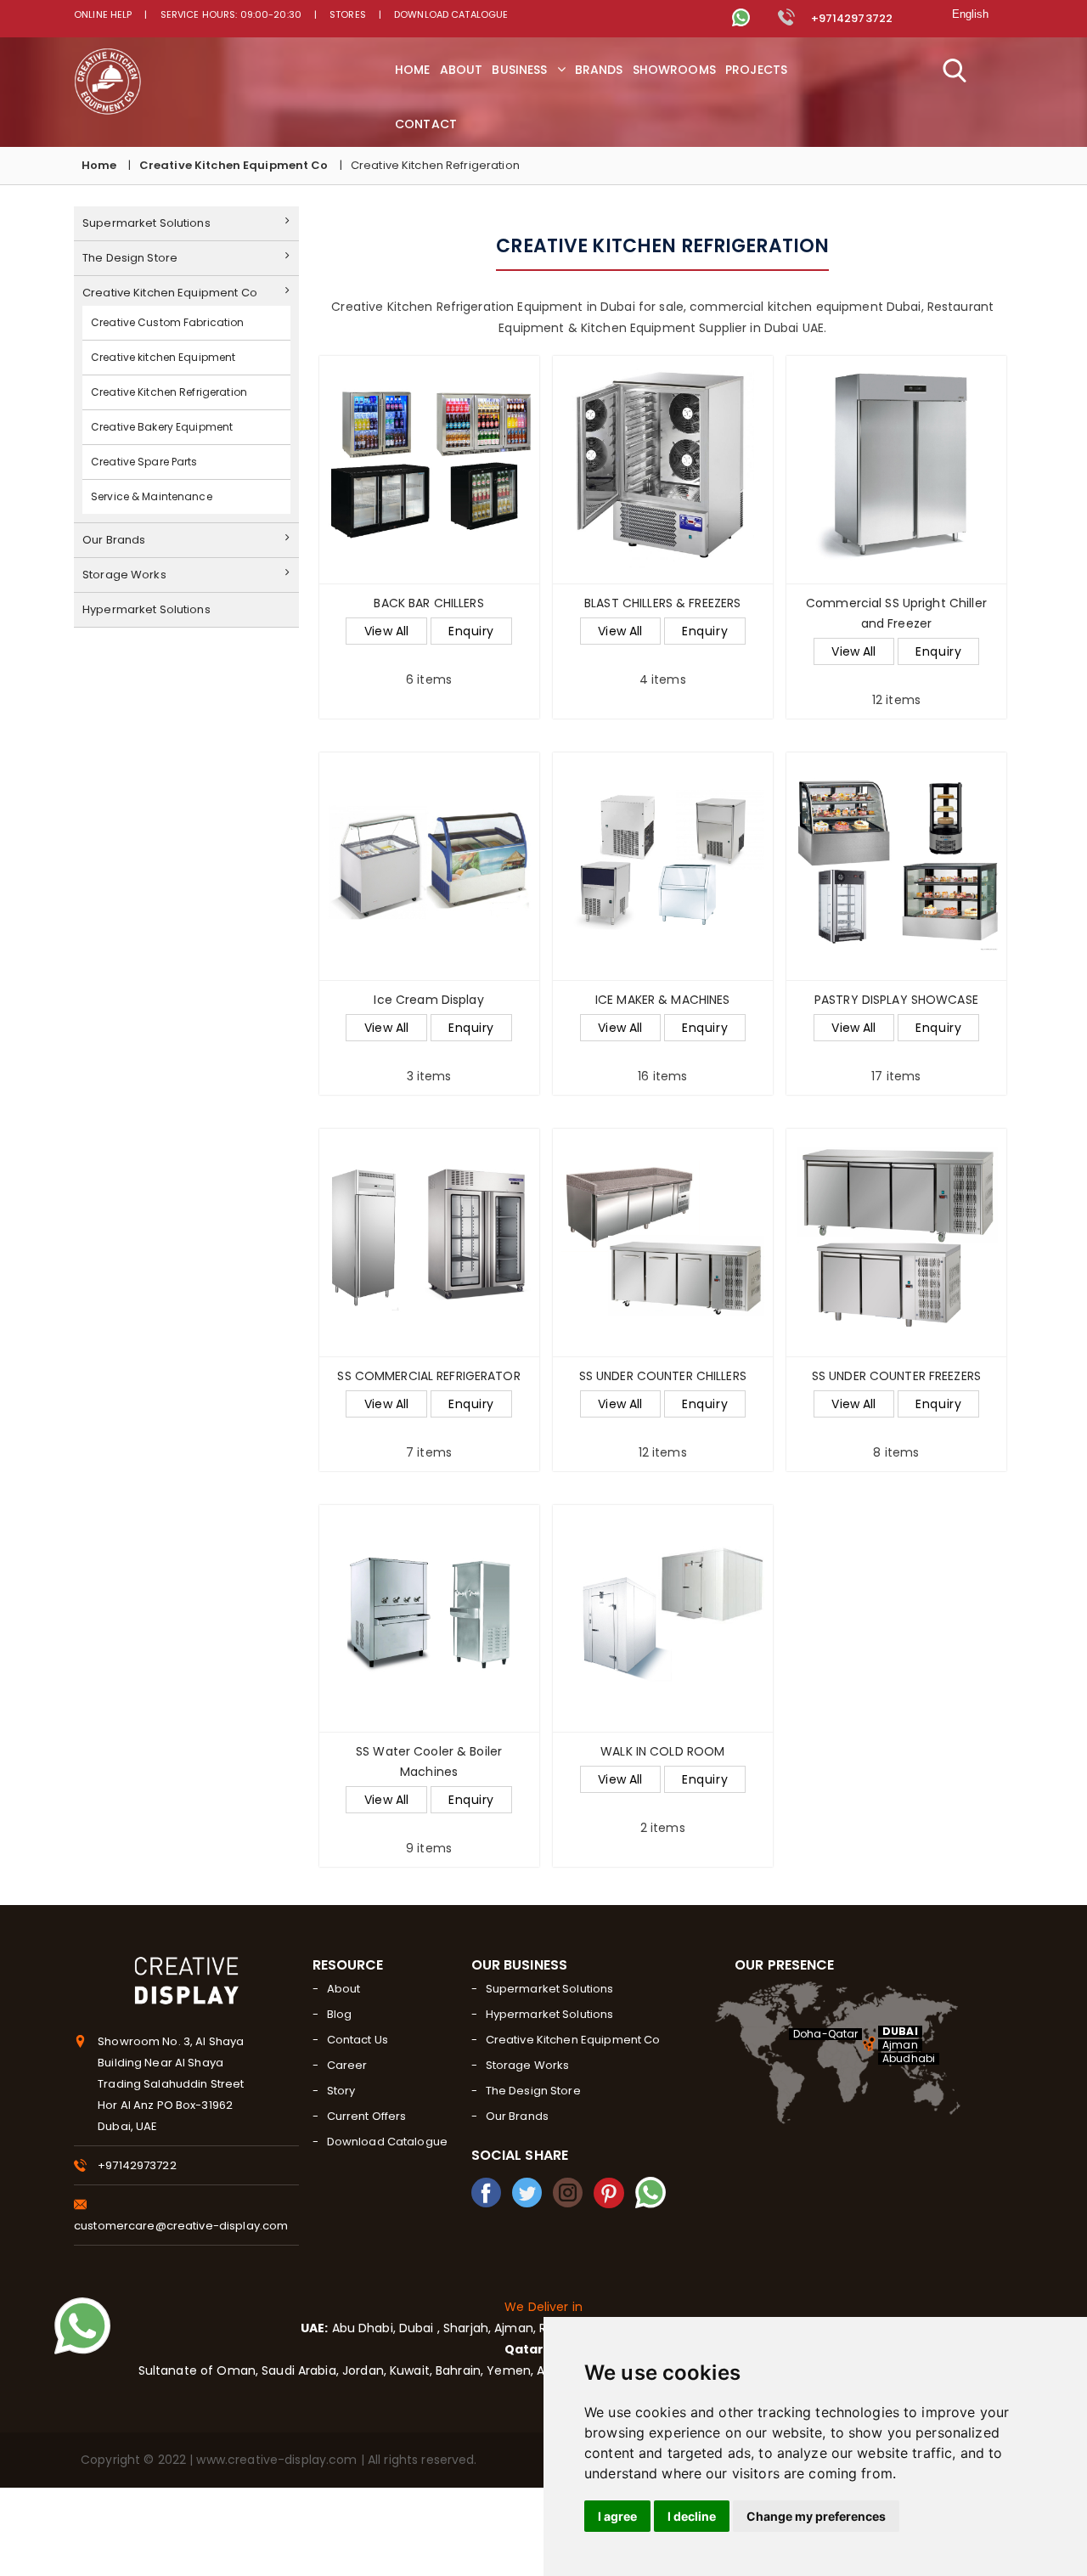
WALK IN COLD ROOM (662, 1751)
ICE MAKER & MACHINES (663, 1000)
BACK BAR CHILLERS (428, 603)
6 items (429, 641)
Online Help (103, 14)
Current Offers (367, 2116)
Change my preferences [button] (816, 2516)
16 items (663, 1038)
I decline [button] (692, 2516)
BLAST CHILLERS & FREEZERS (662, 603)
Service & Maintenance (152, 496)
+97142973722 (850, 18)
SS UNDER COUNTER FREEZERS (896, 1376)
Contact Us (358, 2040)
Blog (340, 2014)
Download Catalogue (451, 14)
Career (347, 2065)
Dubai (418, 2328)
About (344, 1989)
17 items (896, 1038)
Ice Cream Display (428, 1000)
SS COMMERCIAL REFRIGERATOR (428, 1376)
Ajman (900, 2045)
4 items (662, 641)
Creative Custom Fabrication (168, 322)
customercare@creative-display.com (181, 2226)
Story (341, 2091)
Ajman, (515, 2328)
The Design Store (130, 258)
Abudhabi (909, 2059)
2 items (663, 1790)
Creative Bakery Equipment (162, 427)
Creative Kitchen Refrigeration (169, 392)
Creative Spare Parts (144, 462)
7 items (428, 1414)
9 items (429, 1800)
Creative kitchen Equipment (163, 357)
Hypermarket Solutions (146, 609)
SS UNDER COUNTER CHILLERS (663, 1376)
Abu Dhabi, (361, 2328)
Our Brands (114, 540)
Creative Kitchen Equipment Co (234, 165)
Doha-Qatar (825, 2034)
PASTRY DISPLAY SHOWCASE (896, 1000)
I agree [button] (617, 2516)
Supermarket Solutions (146, 223)
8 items (896, 1414)
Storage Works (124, 575)
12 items (896, 651)
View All (386, 631)
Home (99, 165)
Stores (348, 14)
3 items (429, 1038)
